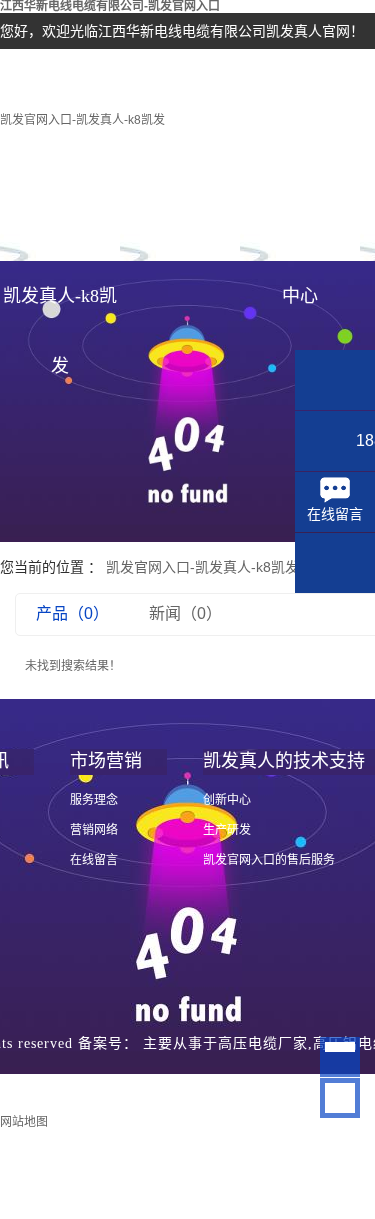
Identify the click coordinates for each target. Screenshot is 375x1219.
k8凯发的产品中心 (300, 238)
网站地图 (24, 1122)
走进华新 (180, 226)
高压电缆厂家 (263, 1043)
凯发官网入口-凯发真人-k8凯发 (82, 120)
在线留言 (94, 860)
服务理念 (94, 800)
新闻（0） (185, 613)
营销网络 (94, 830)
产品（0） (72, 613)
